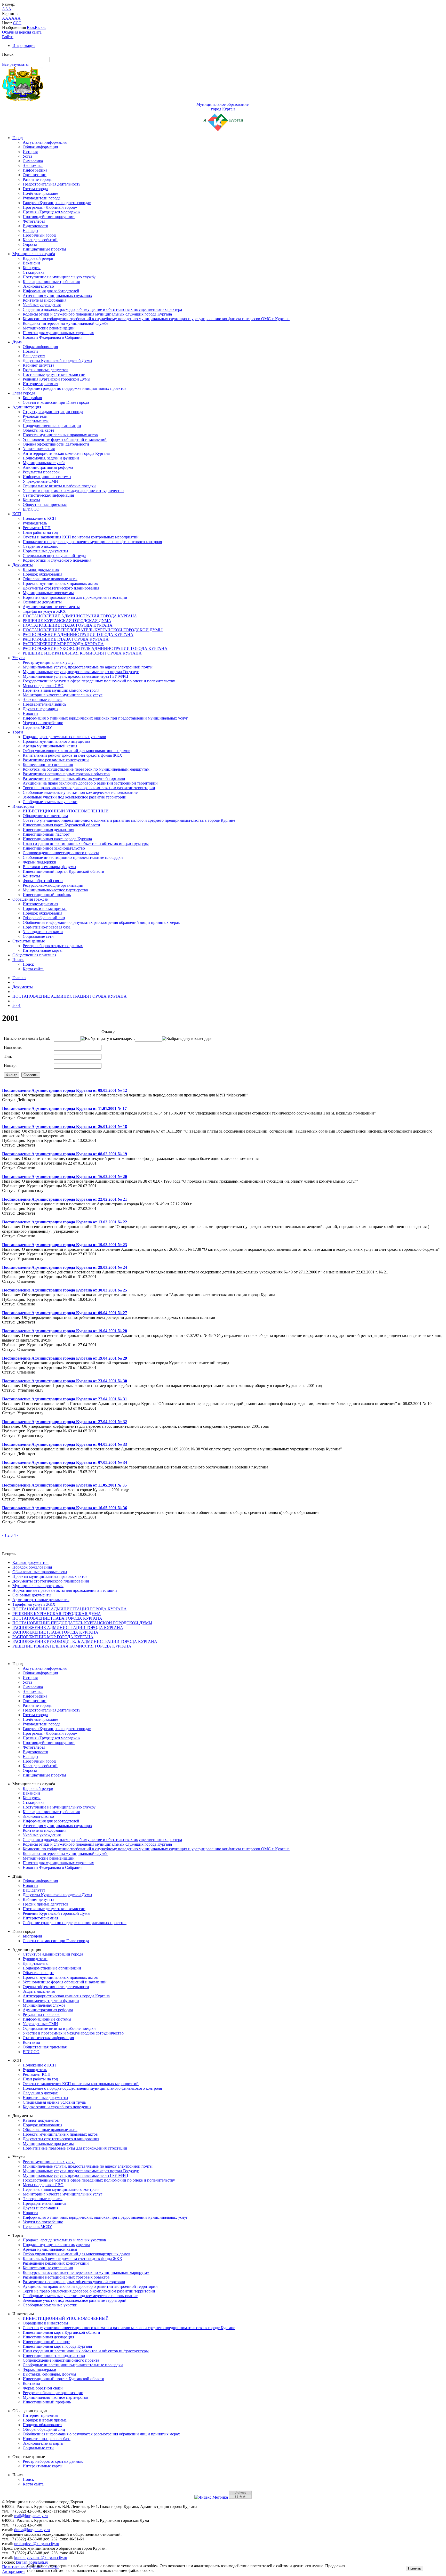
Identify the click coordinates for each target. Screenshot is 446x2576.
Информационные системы (47, 477)
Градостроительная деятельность (51, 184)
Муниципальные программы (48, 593)
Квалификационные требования (51, 282)
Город (18, 138)
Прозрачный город (39, 235)
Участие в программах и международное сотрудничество (73, 491)
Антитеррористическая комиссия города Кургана (66, 453)
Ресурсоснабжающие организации (53, 885)
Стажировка (34, 272)
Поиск (18, 960)
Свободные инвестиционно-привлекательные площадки (73, 857)
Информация (24, 46)
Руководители (35, 416)
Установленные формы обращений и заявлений (65, 439)
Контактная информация (45, 300)
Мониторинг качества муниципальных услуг (63, 695)
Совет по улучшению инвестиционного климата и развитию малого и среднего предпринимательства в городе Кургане (129, 820)
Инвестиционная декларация (48, 830)
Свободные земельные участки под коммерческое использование (80, 792)
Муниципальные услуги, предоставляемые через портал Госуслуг (81, 672)
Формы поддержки (39, 862)
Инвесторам (23, 806)
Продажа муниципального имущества (56, 741)
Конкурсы (32, 268)
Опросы (30, 244)
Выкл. (40, 27)
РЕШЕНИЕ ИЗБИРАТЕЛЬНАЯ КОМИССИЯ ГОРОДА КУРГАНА (82, 653)
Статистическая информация (48, 495)
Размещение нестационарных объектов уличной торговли (74, 778)
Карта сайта (33, 969)
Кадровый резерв (38, 258)
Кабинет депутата (38, 365)
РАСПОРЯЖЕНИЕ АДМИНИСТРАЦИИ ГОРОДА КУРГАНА (78, 635)
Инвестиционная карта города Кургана (57, 839)
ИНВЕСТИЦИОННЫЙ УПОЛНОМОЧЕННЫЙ (66, 811)
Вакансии (31, 263)
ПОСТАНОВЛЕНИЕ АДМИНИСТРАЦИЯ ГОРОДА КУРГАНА (80, 616)
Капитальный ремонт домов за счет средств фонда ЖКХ (73, 755)
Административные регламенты (51, 607)
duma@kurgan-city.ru (32, 2530)
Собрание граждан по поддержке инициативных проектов (75, 388)
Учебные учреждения (42, 305)
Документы (23, 565)
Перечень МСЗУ (37, 727)
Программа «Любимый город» (50, 207)
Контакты (31, 500)
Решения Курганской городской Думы (57, 379)
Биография (32, 398)
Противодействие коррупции (49, 217)
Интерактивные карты (43, 950)
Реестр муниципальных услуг (49, 662)
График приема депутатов (46, 370)
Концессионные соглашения (48, 765)
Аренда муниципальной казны (50, 746)
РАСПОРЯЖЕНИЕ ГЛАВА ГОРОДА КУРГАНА (66, 639)
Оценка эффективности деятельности (56, 444)
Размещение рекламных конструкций (56, 760)
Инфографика (35, 170)
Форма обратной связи (43, 881)
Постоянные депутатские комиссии (54, 374)
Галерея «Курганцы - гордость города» (57, 203)
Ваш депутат (34, 356)
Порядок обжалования (42, 574)
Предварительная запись (44, 704)
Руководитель (35, 523)
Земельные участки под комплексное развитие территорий (75, 797)
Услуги (19, 658)
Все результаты (15, 64)
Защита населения (39, 449)
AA (5, 18)
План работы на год (40, 532)
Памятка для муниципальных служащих (58, 333)
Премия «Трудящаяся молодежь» (51, 212)
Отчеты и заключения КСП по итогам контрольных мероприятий (81, 537)
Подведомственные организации (52, 426)
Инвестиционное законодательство (54, 848)
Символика (33, 161)
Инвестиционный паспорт (46, 834)
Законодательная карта (43, 932)
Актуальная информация (45, 142)
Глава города (24, 393)
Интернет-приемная (40, 384)
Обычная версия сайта (22, 32)
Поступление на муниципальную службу (59, 277)
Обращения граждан (30, 899)
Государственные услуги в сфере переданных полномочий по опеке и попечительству (99, 681)
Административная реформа (48, 467)
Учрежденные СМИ (40, 481)
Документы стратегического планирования (61, 588)
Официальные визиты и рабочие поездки (59, 486)
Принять (415, 2568)
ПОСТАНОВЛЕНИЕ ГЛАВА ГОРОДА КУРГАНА (68, 625)
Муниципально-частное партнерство (55, 890)
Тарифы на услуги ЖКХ (44, 611)
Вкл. (31, 27)
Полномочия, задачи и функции (51, 458)
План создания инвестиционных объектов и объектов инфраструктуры (86, 843)
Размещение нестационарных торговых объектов (66, 774)
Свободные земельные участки (50, 802)
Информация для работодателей (51, 291)
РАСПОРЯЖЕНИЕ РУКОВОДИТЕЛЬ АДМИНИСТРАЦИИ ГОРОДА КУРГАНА (95, 648)
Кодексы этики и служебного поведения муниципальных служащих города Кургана (97, 314)
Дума (17, 342)
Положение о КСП (39, 518)
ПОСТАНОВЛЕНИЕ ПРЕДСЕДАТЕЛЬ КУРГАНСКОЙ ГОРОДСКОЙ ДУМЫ (93, 630)
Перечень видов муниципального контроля (61, 690)
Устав (28, 156)
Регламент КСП (37, 528)
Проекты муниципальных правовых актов (60, 435)
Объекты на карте (38, 430)
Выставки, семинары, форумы (49, 867)
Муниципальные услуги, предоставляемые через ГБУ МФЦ (75, 676)
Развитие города (37, 179)
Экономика (33, 165)
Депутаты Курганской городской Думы (57, 361)
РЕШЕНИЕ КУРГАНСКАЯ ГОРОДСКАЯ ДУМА (67, 621)
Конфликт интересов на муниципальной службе (65, 323)
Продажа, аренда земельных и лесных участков (64, 737)
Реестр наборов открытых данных (53, 946)
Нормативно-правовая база (47, 927)
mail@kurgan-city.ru (31, 2516)
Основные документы (42, 602)
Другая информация (41, 709)
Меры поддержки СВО (43, 686)
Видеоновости (35, 226)
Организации (35, 175)
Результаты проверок (41, 472)
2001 (17, 1006)
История (30, 152)
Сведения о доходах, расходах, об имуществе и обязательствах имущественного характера (102, 309)
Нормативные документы (45, 551)
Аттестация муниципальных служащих (57, 296)
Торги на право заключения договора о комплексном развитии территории (89, 788)
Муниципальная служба (34, 254)
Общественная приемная (45, 504)
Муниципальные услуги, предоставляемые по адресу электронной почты (88, 667)
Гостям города (35, 189)
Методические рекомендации (49, 328)
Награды (30, 231)
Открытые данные (29, 941)
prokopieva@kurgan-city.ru (37, 2544)
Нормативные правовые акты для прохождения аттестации (75, 597)
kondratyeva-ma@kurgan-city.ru (41, 2558)
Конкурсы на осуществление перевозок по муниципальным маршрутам (86, 769)
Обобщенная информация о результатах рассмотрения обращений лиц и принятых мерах (101, 922)
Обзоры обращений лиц (44, 918)
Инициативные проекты (44, 249)
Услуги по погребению (43, 723)
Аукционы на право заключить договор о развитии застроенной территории (90, 783)
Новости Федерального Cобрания (53, 337)
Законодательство (38, 286)
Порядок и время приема (45, 909)
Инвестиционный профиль (47, 895)
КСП (17, 514)
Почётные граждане (40, 193)
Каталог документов (41, 570)
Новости (30, 351)
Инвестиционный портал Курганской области (63, 871)
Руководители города (42, 198)
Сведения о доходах (40, 546)
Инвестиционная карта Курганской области (61, 825)
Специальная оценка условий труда (54, 556)
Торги (18, 732)
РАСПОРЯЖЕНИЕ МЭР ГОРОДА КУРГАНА (63, 644)
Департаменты (36, 421)
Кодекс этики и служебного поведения (57, 560)
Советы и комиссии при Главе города (56, 402)
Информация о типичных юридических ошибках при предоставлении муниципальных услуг (105, 718)
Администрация (27, 407)
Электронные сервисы (43, 700)
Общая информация (40, 147)
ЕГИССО (31, 509)
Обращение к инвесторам (45, 816)
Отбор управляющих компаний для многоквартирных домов (77, 751)
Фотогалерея (34, 221)
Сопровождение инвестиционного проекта (61, 853)
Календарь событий (40, 240)
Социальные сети (38, 936)
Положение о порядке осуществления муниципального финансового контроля (92, 542)
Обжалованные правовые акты (50, 579)
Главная (19, 978)
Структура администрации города (53, 412)
